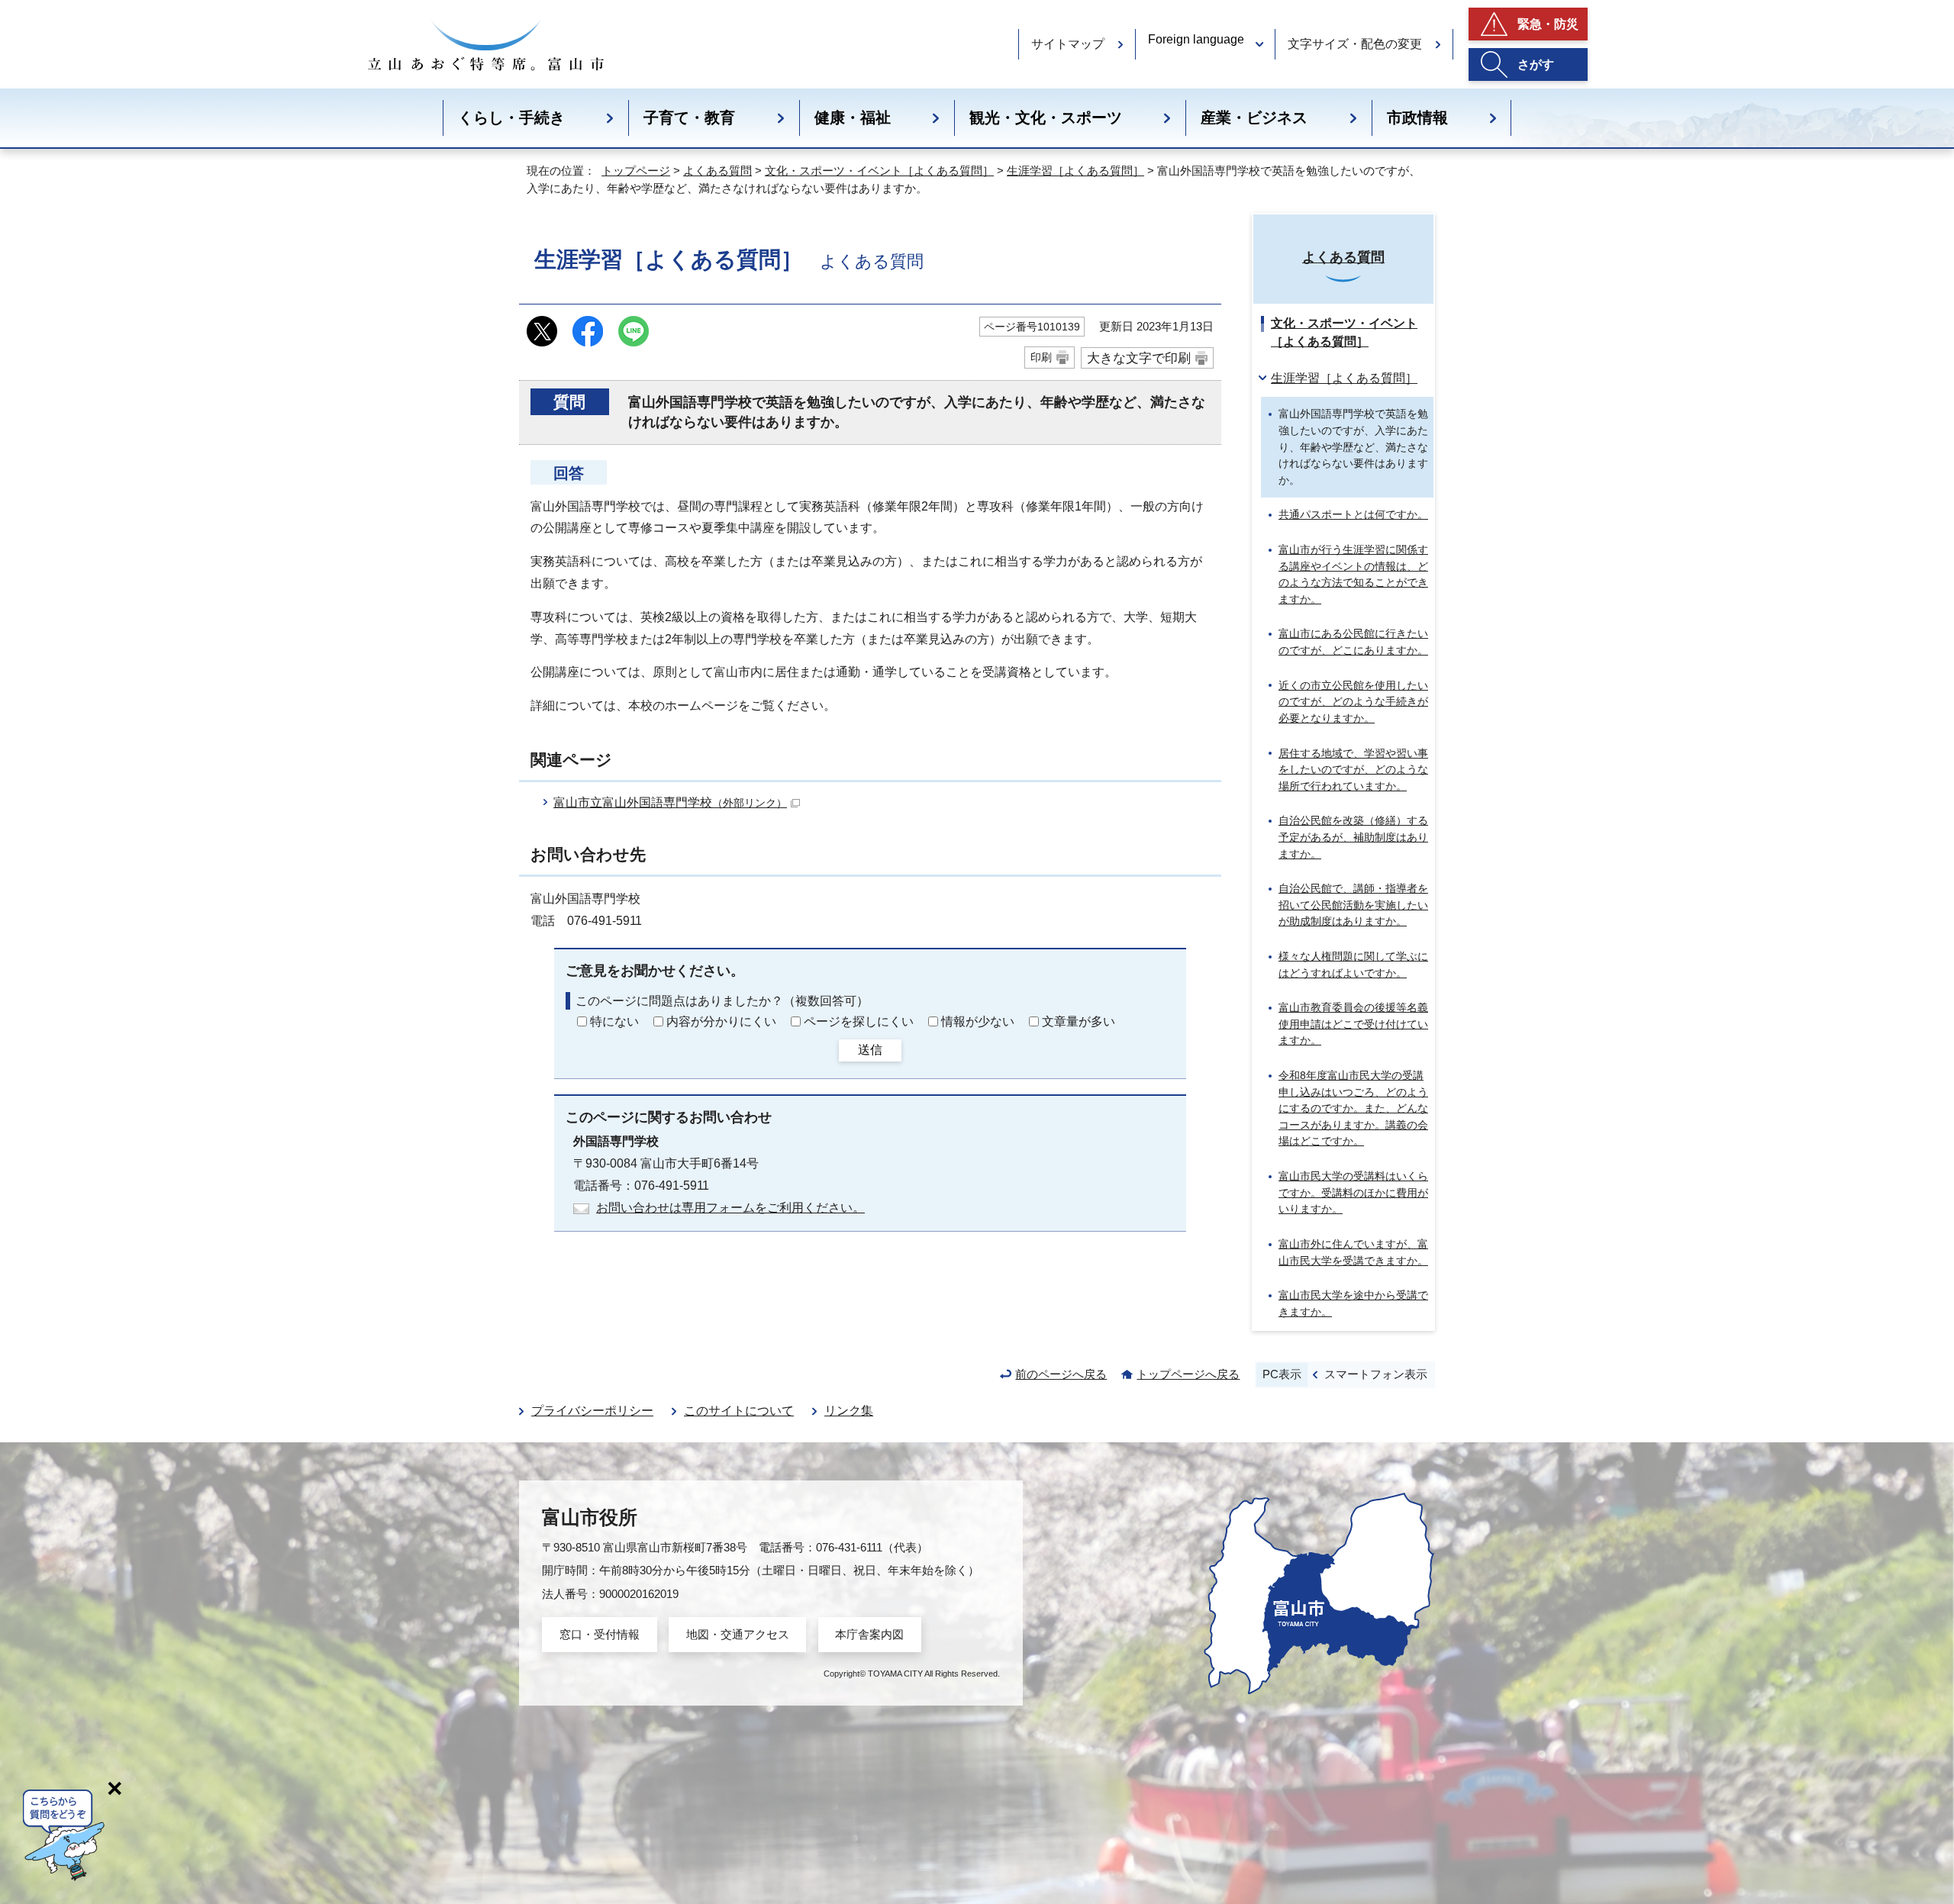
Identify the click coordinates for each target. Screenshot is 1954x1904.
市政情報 (1417, 118)
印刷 (1041, 357)
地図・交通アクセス (738, 1634)
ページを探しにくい (859, 1021)
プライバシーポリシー (592, 1411)
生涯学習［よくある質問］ (1075, 171)
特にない (614, 1021)
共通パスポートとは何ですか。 (1353, 514)
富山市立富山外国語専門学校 (670, 802)
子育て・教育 (689, 118)
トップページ (636, 171)
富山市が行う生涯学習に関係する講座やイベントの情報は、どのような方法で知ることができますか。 (1353, 574)
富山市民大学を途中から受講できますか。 (1353, 1303)
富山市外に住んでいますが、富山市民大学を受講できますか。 (1353, 1252)
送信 (870, 1050)
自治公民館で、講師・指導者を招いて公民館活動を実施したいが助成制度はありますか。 (1353, 905)
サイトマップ (1068, 44)
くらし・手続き (511, 118)
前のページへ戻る (1061, 1374)
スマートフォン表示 (1376, 1374)
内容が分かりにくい (721, 1021)
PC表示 (1282, 1374)
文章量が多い (1079, 1021)
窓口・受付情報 (600, 1634)
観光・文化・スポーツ (1046, 118)
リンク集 (849, 1411)
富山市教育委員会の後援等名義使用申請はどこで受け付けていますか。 (1353, 1024)
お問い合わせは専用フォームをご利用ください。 (730, 1208)
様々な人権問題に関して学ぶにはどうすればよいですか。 (1353, 965)
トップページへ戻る (1188, 1374)
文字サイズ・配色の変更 (1355, 44)
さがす (1536, 64)
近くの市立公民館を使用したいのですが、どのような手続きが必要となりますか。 (1353, 702)
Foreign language (1196, 39)
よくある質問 (717, 171)
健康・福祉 (853, 118)
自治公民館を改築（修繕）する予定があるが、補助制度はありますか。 (1353, 837)
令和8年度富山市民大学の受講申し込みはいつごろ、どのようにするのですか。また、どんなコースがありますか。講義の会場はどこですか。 (1353, 1108)
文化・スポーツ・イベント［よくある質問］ (879, 171)
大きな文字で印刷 (1139, 358)
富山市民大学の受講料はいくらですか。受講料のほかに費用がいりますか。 (1353, 1192)
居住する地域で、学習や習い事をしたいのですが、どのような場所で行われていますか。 (1353, 770)
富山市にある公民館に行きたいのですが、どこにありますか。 (1353, 642)
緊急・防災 (1548, 24)
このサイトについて (739, 1411)
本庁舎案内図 (869, 1634)
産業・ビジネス (1254, 118)
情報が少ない (978, 1021)
